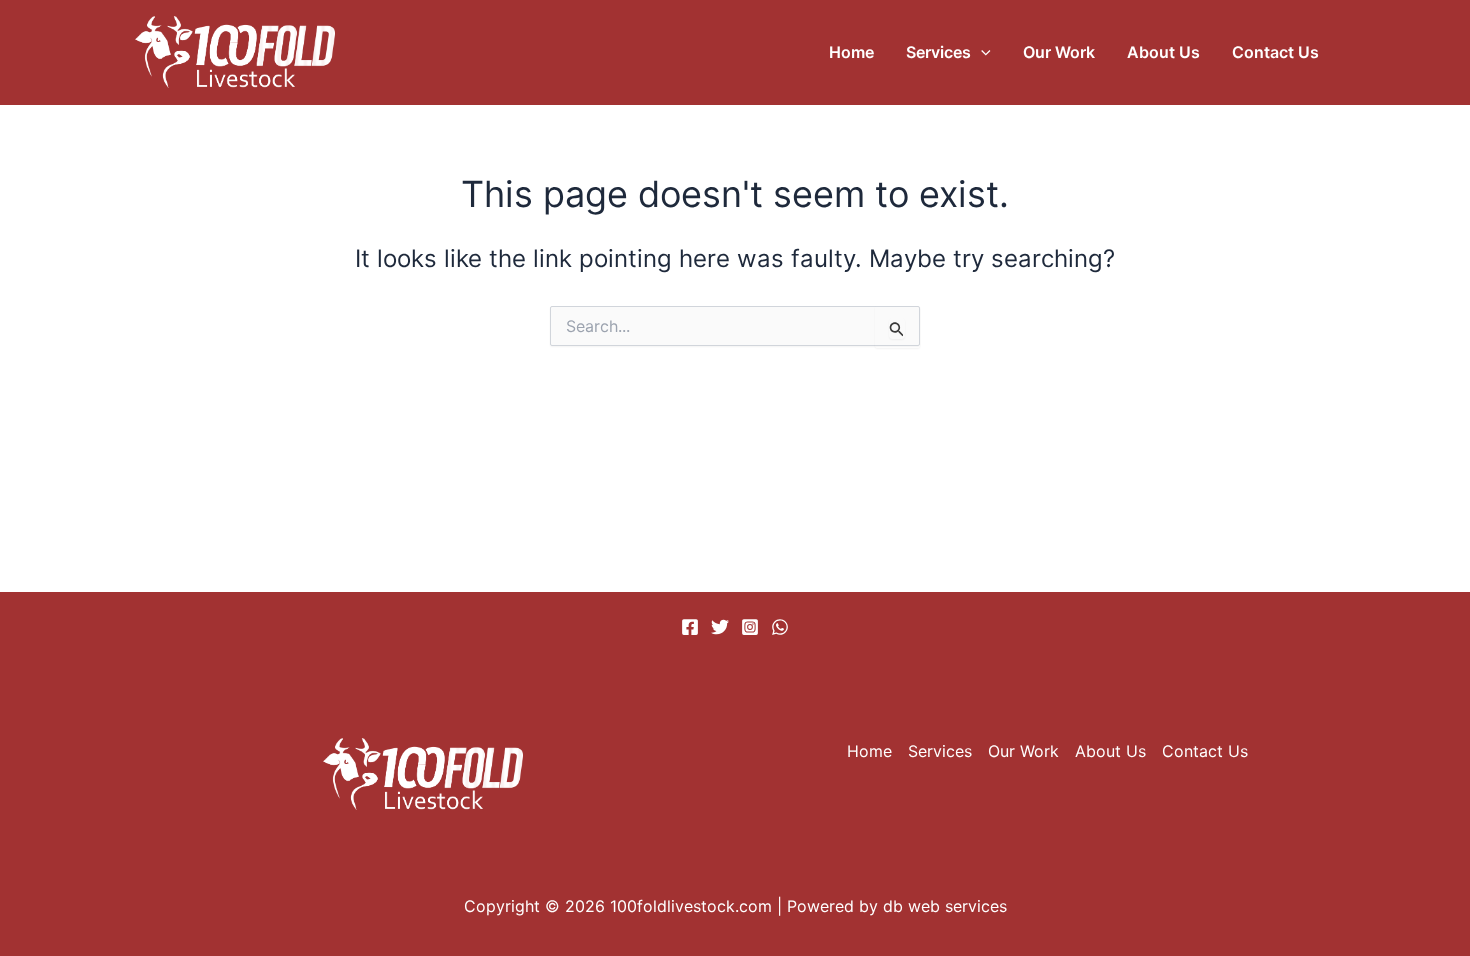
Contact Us (1275, 52)
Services (938, 52)
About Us (1163, 52)
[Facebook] (690, 627)
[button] (981, 52)
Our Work (1059, 52)
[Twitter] (720, 627)
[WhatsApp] (780, 627)
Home (851, 52)
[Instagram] (750, 627)
